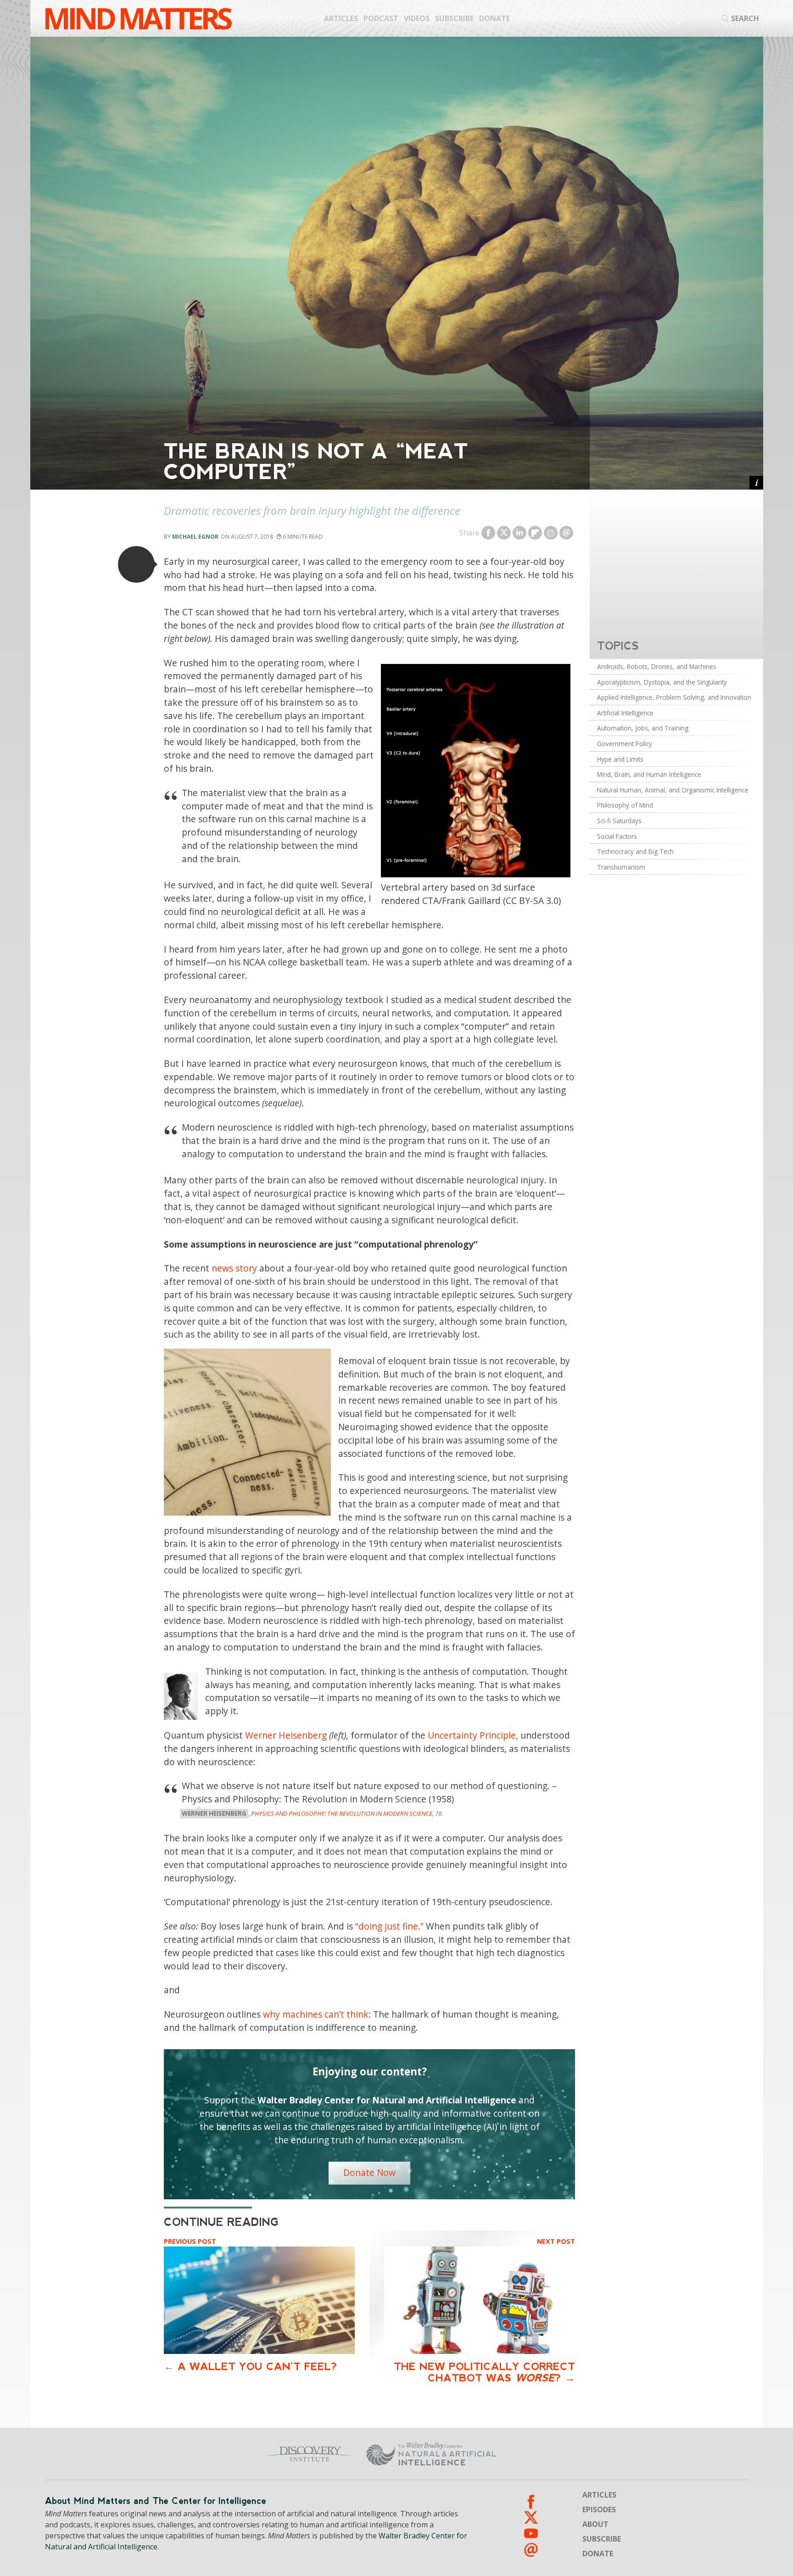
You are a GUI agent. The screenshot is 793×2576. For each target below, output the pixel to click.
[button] (136, 564)
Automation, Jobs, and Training (643, 728)
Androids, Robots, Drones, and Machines (657, 666)
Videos (417, 18)
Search (745, 18)
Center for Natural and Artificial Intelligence (521, 2454)
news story (234, 1268)
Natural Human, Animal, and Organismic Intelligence (673, 790)
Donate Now (369, 2172)
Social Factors (617, 836)
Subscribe (454, 18)
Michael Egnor (195, 537)
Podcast (381, 18)
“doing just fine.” (389, 1926)
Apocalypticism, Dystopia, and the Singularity (662, 682)
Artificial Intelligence (625, 713)
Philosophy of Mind (625, 805)
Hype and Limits (620, 759)
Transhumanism (621, 867)
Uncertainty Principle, (473, 1735)
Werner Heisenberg (286, 1735)
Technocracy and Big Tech (635, 851)
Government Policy (625, 744)
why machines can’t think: (317, 2014)
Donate (494, 18)
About (595, 2524)
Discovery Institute (237, 2454)
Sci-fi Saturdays (619, 821)
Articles (341, 18)
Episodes (599, 2509)
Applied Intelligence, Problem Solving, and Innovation (674, 697)
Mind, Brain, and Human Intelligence (649, 774)
